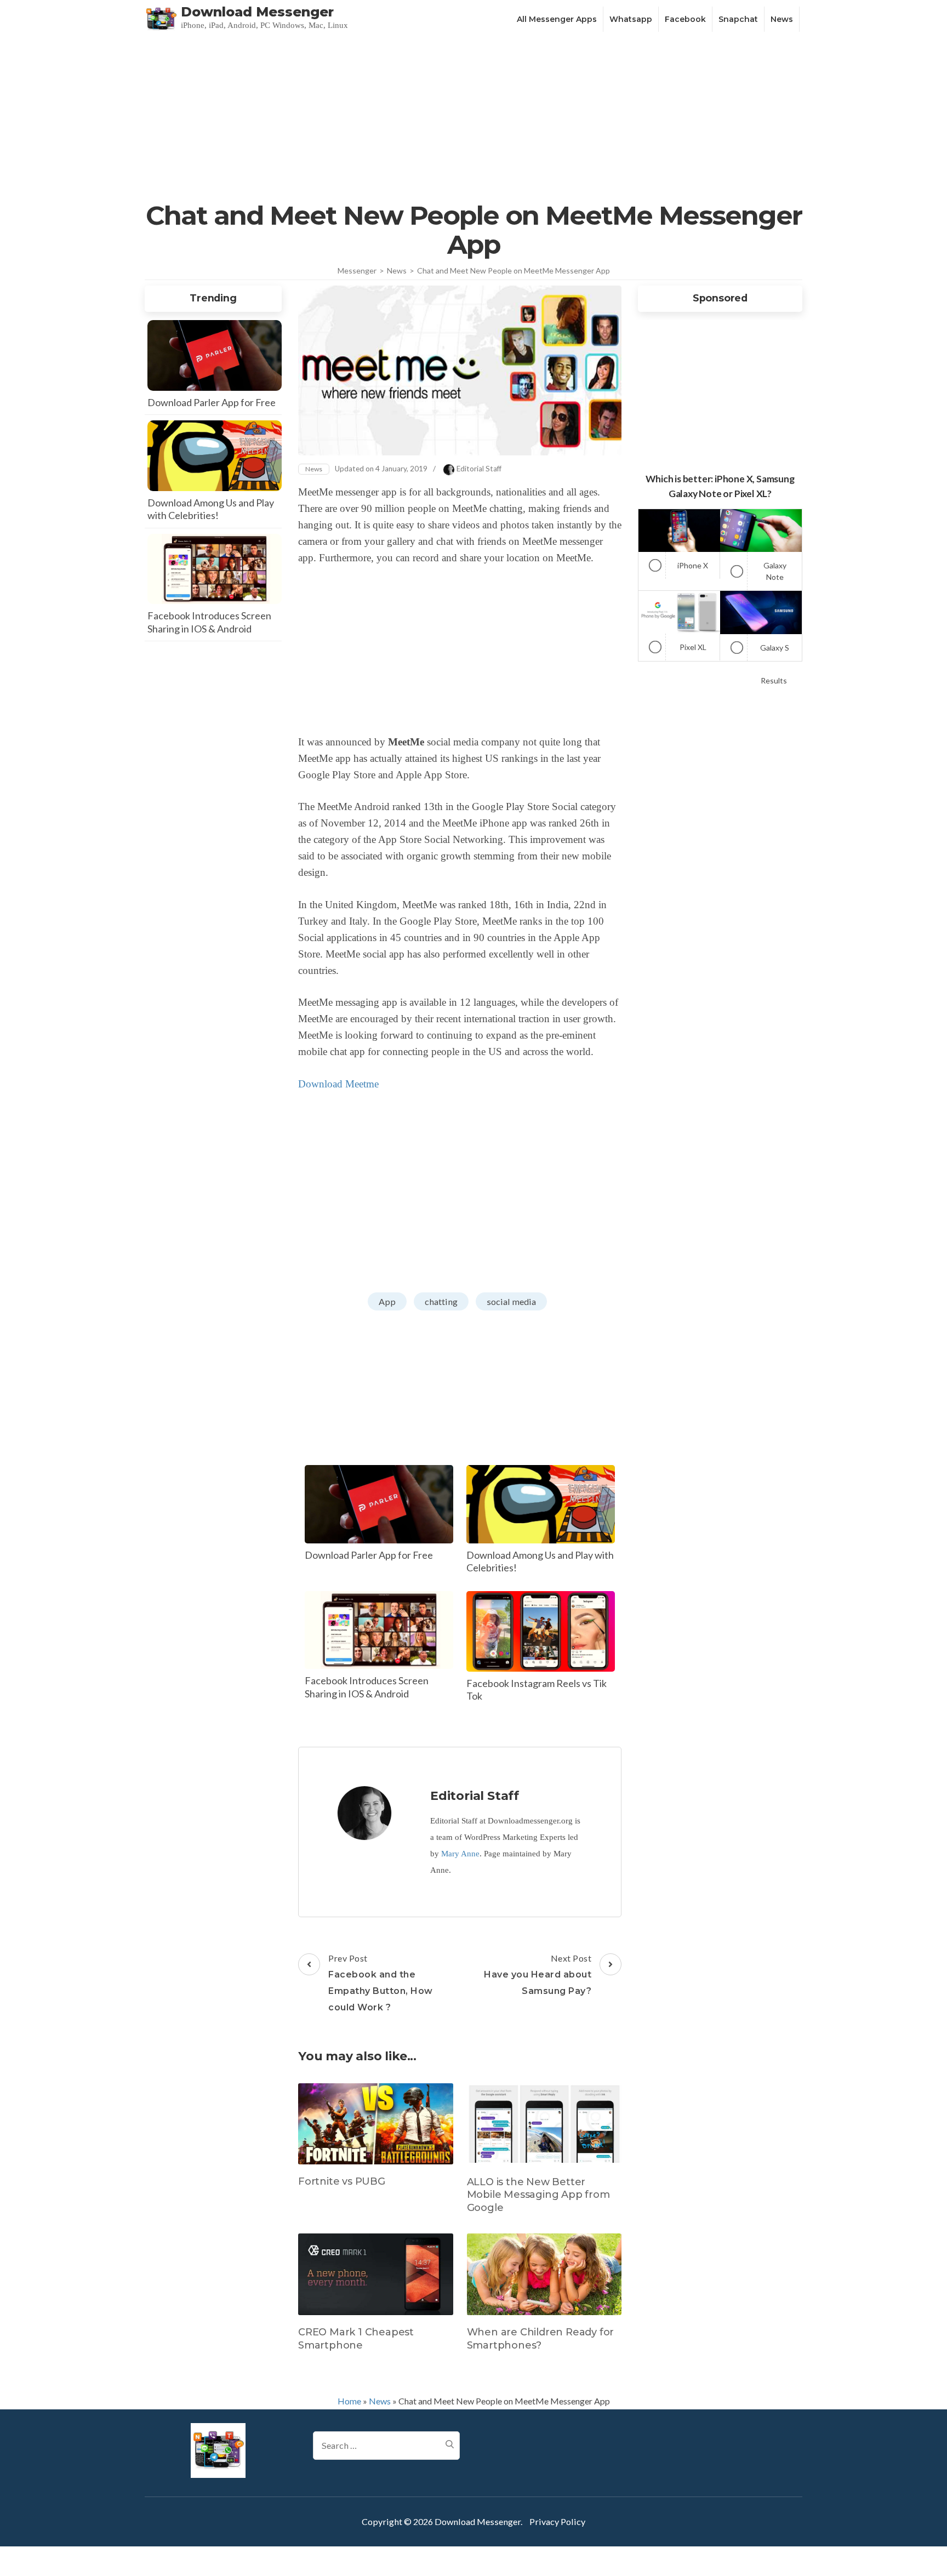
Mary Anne (460, 1854)
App (387, 1301)
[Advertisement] (473, 116)
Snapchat (738, 19)
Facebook (685, 19)
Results (774, 680)
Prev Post (381, 1983)
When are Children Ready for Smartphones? (541, 2338)
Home (349, 2401)
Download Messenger (257, 12)
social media (511, 1301)
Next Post (538, 1974)
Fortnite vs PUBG (342, 2181)
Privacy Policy (557, 2521)
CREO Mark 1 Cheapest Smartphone (356, 2338)
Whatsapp (631, 19)
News (782, 19)
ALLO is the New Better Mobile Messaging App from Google (538, 2195)
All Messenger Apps (557, 19)
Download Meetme (338, 1084)
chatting (441, 1301)
